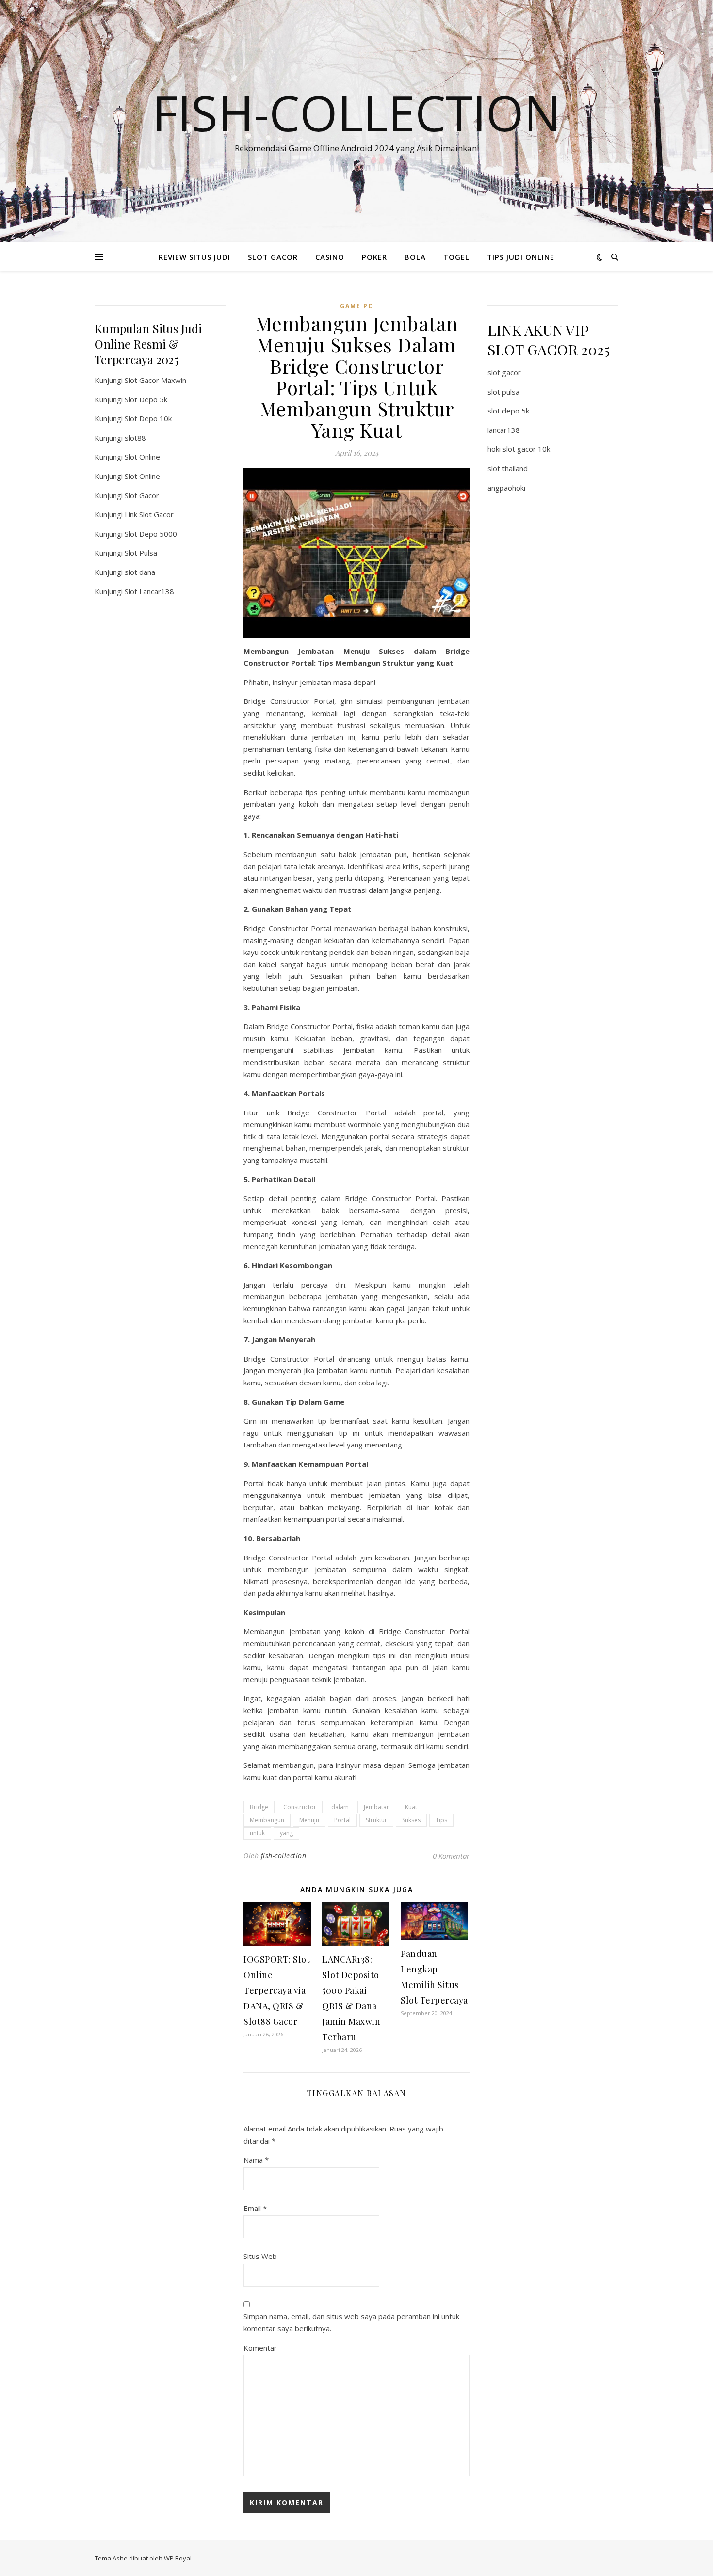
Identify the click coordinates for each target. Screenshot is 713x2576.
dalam (340, 1807)
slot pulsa (503, 392)
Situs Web (260, 2256)
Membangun (267, 1820)
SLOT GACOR (273, 257)
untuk (257, 1833)
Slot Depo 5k (146, 399)
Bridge (259, 1807)
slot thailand (508, 468)
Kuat (411, 1807)
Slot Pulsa (141, 553)
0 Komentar (451, 1856)
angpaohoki (506, 488)
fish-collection (284, 1855)
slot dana (140, 572)
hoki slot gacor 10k (519, 449)
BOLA (415, 257)
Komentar (260, 2348)
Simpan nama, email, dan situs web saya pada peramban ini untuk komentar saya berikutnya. (351, 2322)
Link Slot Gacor (149, 514)
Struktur (376, 1820)
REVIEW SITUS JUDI (194, 257)
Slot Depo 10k (148, 418)
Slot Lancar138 (149, 591)
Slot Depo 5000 (151, 534)
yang (286, 1833)
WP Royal (178, 2558)
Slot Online (142, 457)
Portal (342, 1820)
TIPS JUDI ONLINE (521, 257)
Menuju (309, 1820)
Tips (441, 1820)
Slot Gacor (142, 495)
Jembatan (377, 1807)
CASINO (330, 257)
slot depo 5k (508, 411)
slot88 (135, 438)
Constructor (300, 1807)
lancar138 (504, 430)
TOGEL (456, 257)
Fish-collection (356, 112)
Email (255, 2208)
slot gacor (504, 372)
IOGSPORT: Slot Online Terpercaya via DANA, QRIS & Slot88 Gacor (277, 1990)
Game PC (356, 306)
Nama (256, 2160)
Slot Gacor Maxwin (155, 380)
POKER (374, 257)
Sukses (411, 1820)
